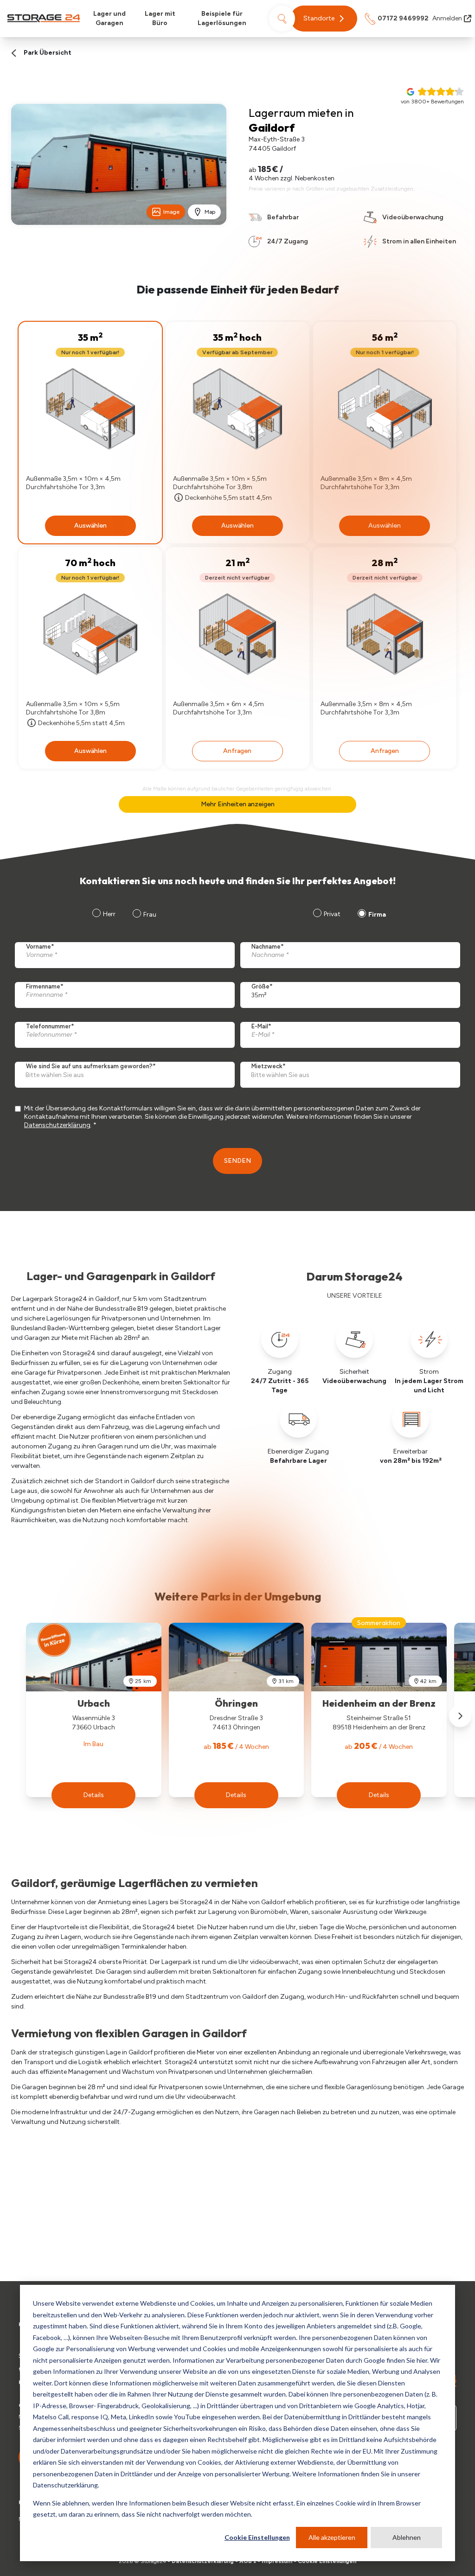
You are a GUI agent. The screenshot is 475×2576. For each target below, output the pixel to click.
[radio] (326, 915)
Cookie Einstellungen (257, 2537)
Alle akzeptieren (332, 2537)
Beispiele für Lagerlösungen (222, 18)
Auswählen (90, 526)
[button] (324, 19)
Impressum (277, 2561)
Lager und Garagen (109, 18)
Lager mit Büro (160, 18)
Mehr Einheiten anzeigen (238, 804)
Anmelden (447, 18)
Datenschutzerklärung (57, 1125)
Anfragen (237, 751)
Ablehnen (407, 2537)
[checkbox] (348, 915)
